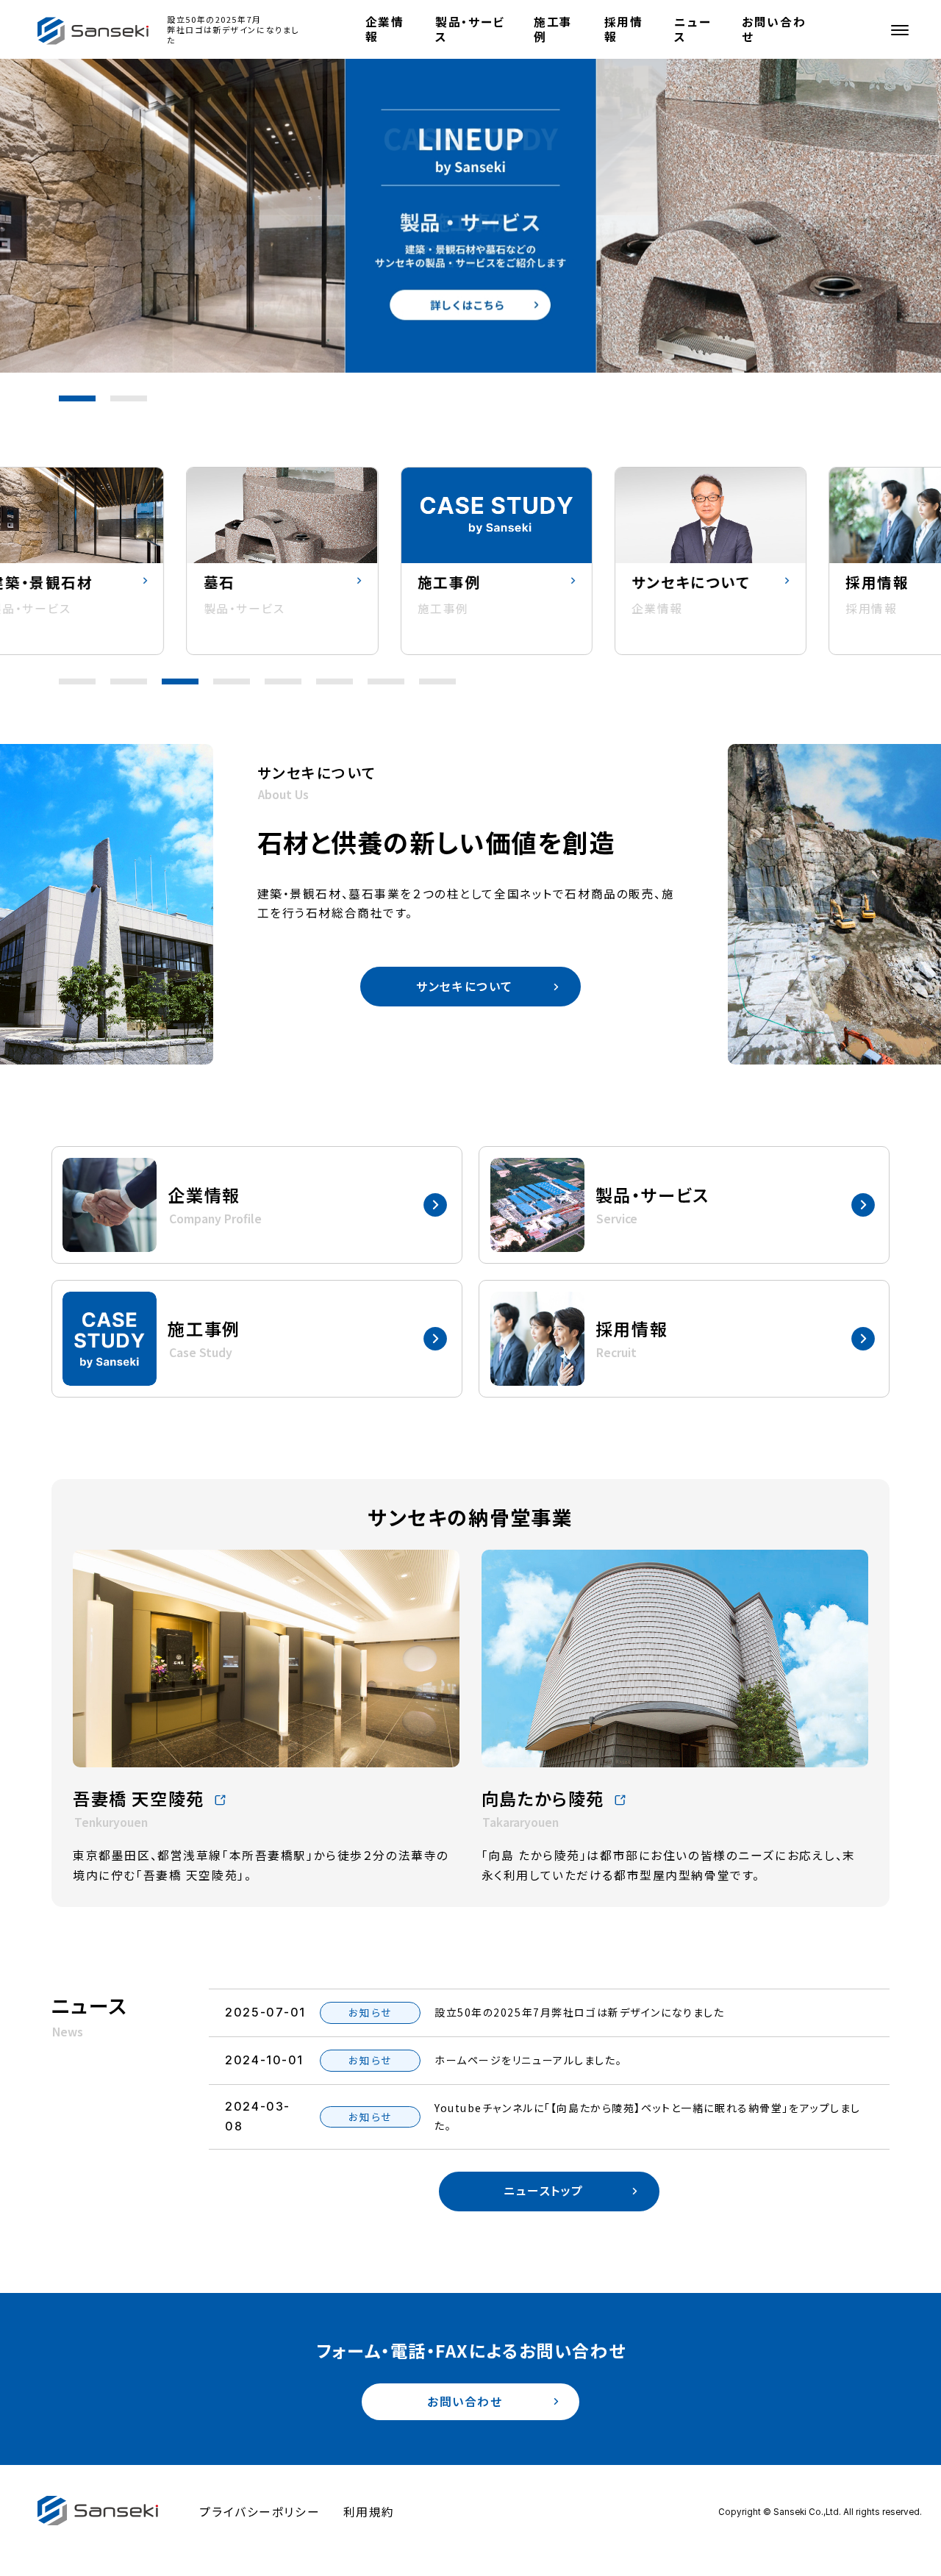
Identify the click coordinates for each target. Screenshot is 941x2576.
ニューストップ (544, 2190)
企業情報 (385, 29)
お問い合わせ (774, 29)
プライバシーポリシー (260, 2512)
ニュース (693, 29)
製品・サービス (470, 29)
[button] (77, 398)
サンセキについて (465, 986)
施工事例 (553, 29)
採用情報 (624, 29)
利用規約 (369, 2512)
